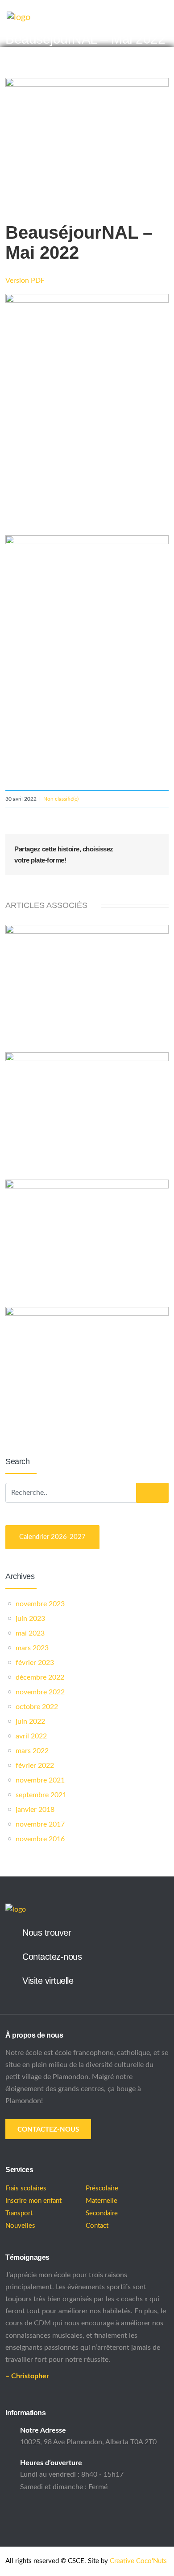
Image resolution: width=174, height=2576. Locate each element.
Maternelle (101, 2201)
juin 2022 (30, 1721)
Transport (19, 2213)
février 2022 (35, 1766)
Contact (97, 2226)
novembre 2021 (40, 1780)
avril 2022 (31, 1736)
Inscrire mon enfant (33, 2201)
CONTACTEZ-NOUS (48, 2130)
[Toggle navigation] (163, 18)
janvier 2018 (35, 1810)
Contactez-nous (52, 1957)
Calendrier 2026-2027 (52, 1537)
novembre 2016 (40, 1839)
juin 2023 (30, 1619)
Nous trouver (47, 1933)
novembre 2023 (40, 1604)
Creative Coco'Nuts (138, 2561)
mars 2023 (32, 1648)
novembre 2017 (40, 1824)
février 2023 (35, 1663)
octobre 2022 (37, 1707)
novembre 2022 (40, 1692)
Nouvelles (20, 2226)
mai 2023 (30, 1633)
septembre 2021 (41, 1795)
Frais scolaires (26, 2188)
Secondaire (102, 2213)
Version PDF (25, 281)
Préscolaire (102, 2188)
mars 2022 (32, 1751)
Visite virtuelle (48, 1981)
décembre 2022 (40, 1677)
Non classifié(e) (61, 799)
